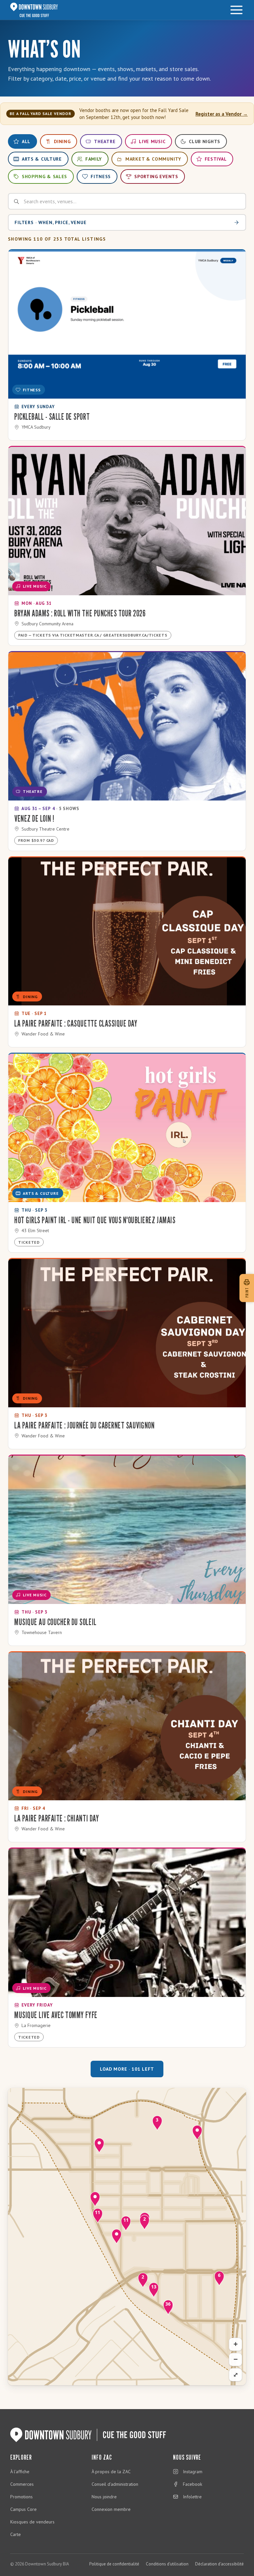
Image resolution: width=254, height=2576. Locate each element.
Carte (16, 2534)
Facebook (192, 2484)
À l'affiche (20, 2472)
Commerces (22, 2484)
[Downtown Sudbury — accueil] (34, 10)
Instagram (193, 2472)
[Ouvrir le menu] (236, 10)
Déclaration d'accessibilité (219, 2564)
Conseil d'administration (115, 2484)
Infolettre (192, 2497)
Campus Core (23, 2509)
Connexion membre (111, 2509)
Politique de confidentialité (114, 2564)
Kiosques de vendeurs (32, 2522)
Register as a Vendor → (222, 114)
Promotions (21, 2497)
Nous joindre (104, 2497)
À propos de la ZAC (111, 2472)
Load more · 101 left (127, 2069)
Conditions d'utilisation (167, 2564)
